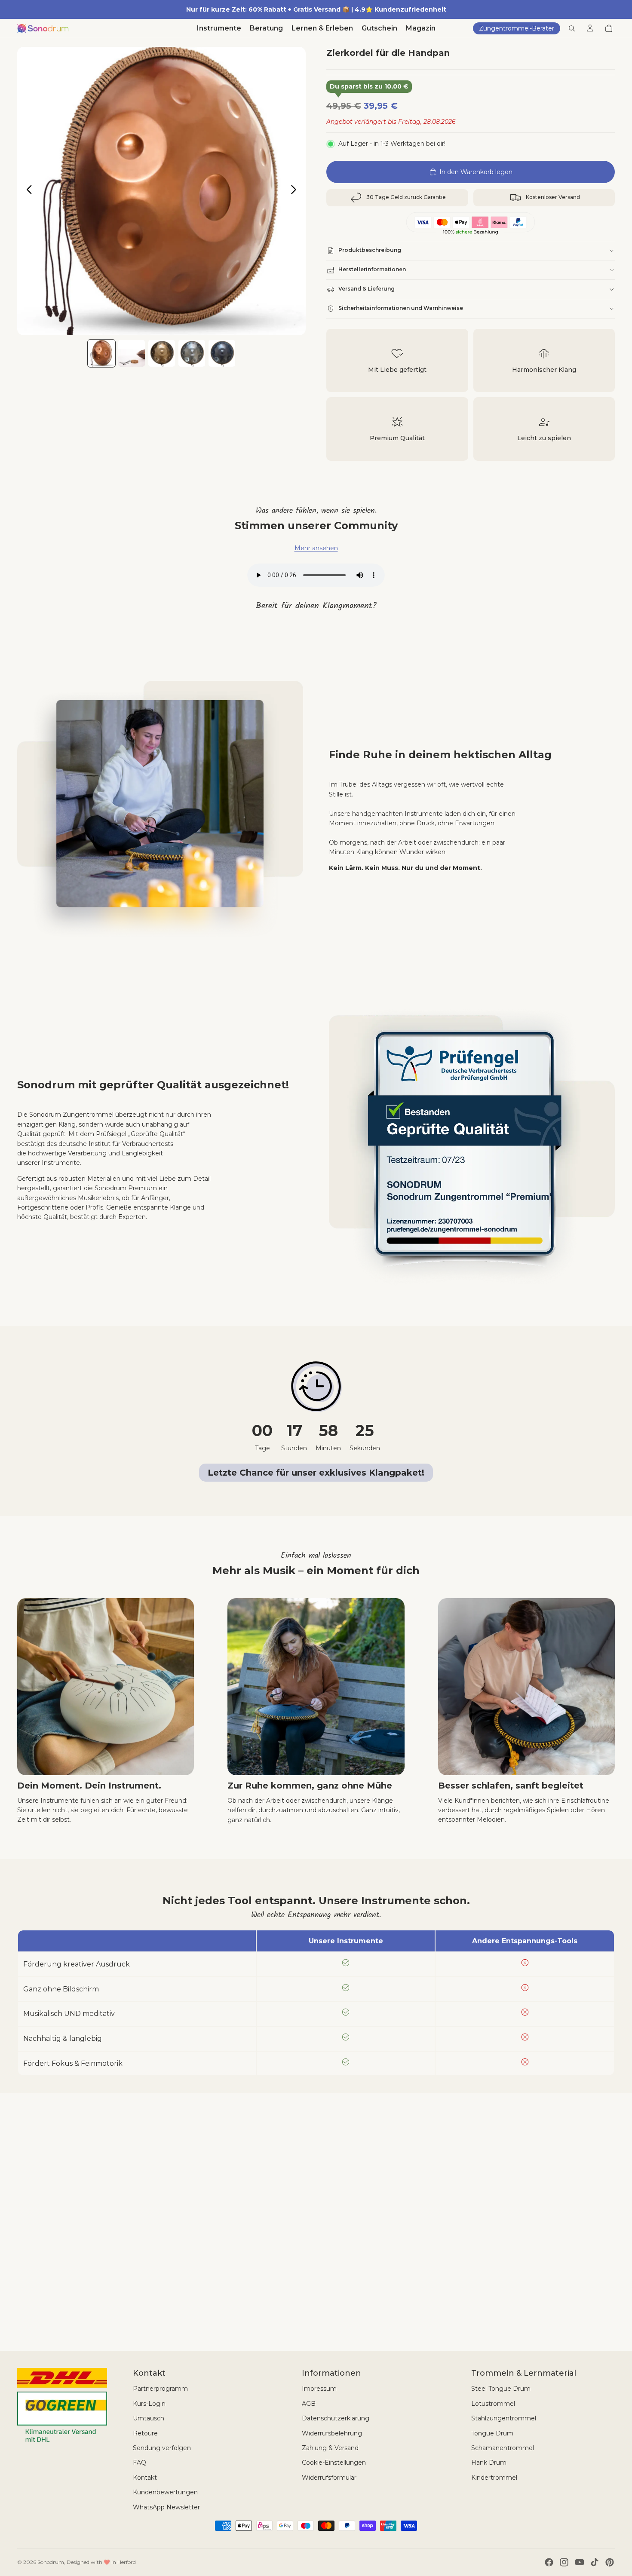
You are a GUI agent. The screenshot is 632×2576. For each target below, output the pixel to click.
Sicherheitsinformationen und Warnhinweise (401, 308)
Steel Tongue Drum (501, 2389)
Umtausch (149, 2418)
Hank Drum (489, 2463)
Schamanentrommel (503, 2448)
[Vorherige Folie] (27, 191)
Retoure (145, 2433)
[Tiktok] (595, 2562)
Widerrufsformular (329, 2478)
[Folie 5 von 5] (222, 353)
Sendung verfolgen (162, 2448)
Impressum (319, 2389)
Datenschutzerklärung (336, 2418)
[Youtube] (580, 2562)
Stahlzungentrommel (504, 2418)
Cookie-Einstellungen (334, 2463)
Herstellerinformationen (372, 269)
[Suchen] (572, 28)
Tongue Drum (492, 2433)
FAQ (140, 2463)
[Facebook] (549, 2562)
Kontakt (145, 2478)
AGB (309, 2404)
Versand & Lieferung (367, 289)
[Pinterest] (610, 2562)
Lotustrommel (493, 2404)
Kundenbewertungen (165, 2492)
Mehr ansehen (316, 548)
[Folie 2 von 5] (132, 353)
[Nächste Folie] (296, 191)
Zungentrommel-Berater (517, 28)
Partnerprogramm (160, 2389)
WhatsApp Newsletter (166, 2507)
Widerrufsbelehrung (332, 2433)
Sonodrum (51, 2562)
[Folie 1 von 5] (101, 353)
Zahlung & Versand (330, 2448)
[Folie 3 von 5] (162, 353)
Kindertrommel (494, 2478)
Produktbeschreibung (370, 250)
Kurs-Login (149, 2404)
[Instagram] (564, 2562)
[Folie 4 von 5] (192, 353)
